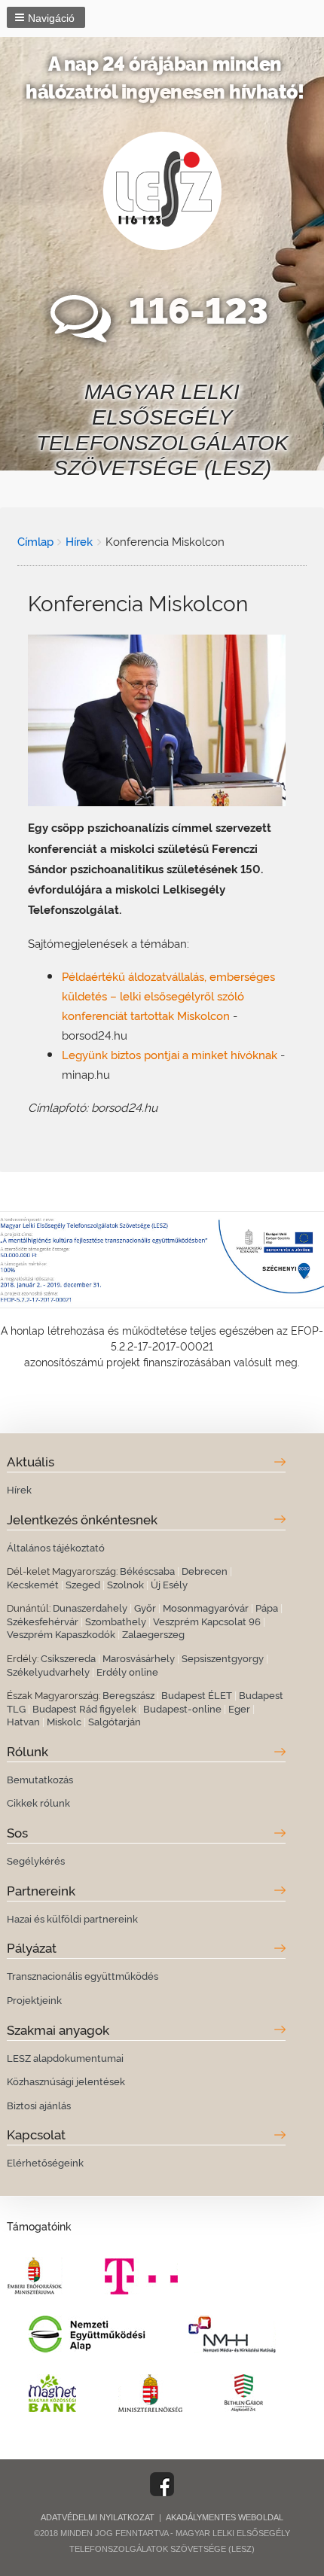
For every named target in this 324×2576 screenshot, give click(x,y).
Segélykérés (36, 1860)
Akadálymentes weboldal (225, 2517)
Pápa (267, 1607)
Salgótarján (115, 1721)
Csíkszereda (68, 1658)
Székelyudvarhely (48, 1671)
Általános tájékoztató (56, 1547)
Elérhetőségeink (45, 2162)
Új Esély (169, 1584)
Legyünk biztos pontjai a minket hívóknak (170, 1054)
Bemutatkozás (40, 1779)
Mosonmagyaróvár (206, 1607)
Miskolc (64, 1721)
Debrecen (205, 1570)
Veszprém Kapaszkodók (61, 1634)
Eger (239, 1708)
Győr (145, 1607)
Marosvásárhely (139, 1658)
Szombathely (116, 1621)
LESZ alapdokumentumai (65, 2057)
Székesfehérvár (43, 1621)
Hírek (79, 540)
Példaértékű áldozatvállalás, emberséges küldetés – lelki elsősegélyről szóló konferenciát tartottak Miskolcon (168, 995)
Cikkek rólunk (38, 1802)
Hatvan (23, 1721)
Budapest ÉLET (197, 1694)
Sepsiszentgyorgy (223, 1658)
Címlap (35, 540)
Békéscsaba (147, 1570)
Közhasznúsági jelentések (66, 2081)
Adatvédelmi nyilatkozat (98, 2517)
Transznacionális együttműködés (83, 1975)
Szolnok (125, 1584)
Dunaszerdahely (90, 1607)
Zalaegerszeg (153, 1634)
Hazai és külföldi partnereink (72, 1918)
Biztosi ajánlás (39, 2105)
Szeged (83, 1584)
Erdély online (127, 1671)
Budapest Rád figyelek (84, 1708)
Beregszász (128, 1694)
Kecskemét (33, 1584)
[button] (46, 17)
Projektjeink (34, 1999)
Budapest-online (182, 1708)
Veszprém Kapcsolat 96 (207, 1621)
